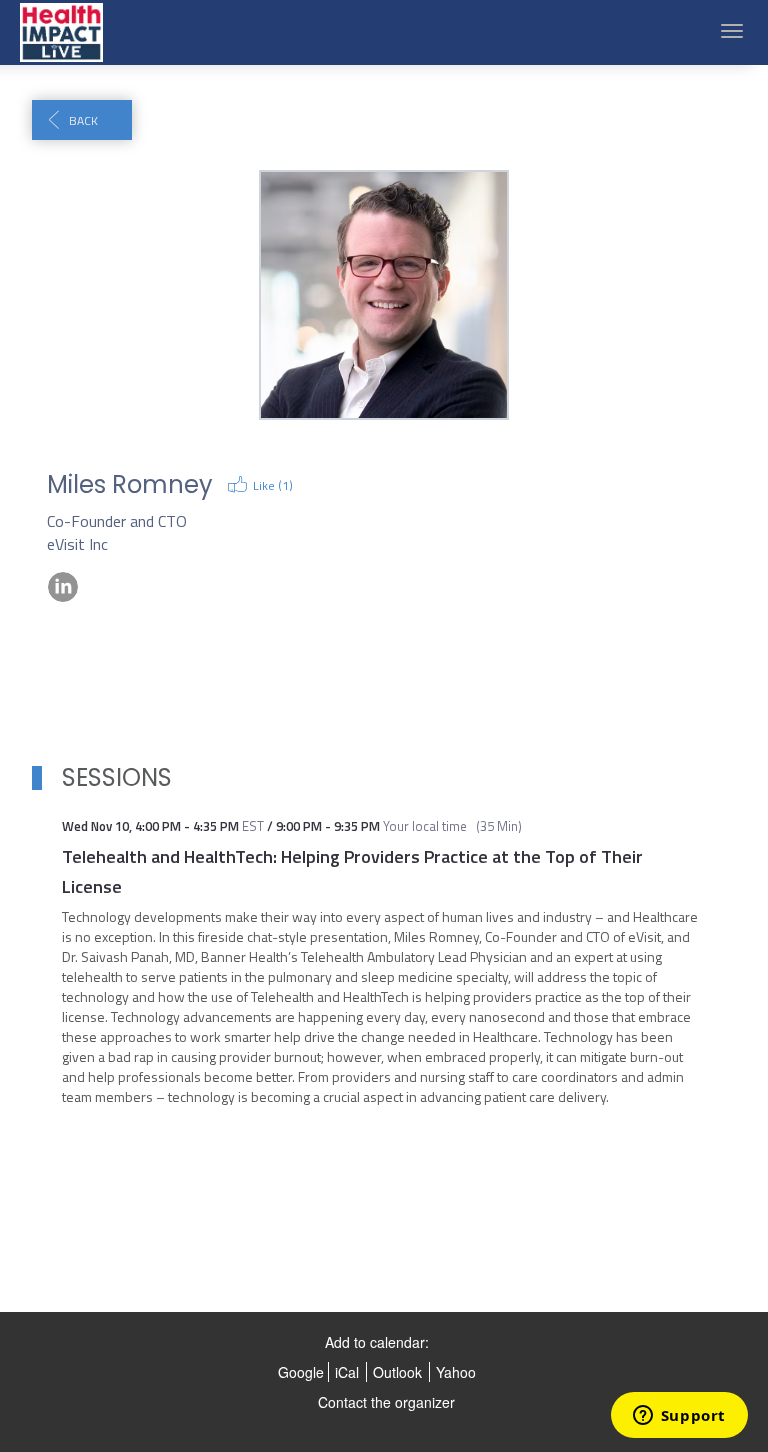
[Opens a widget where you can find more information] (679, 1417)
